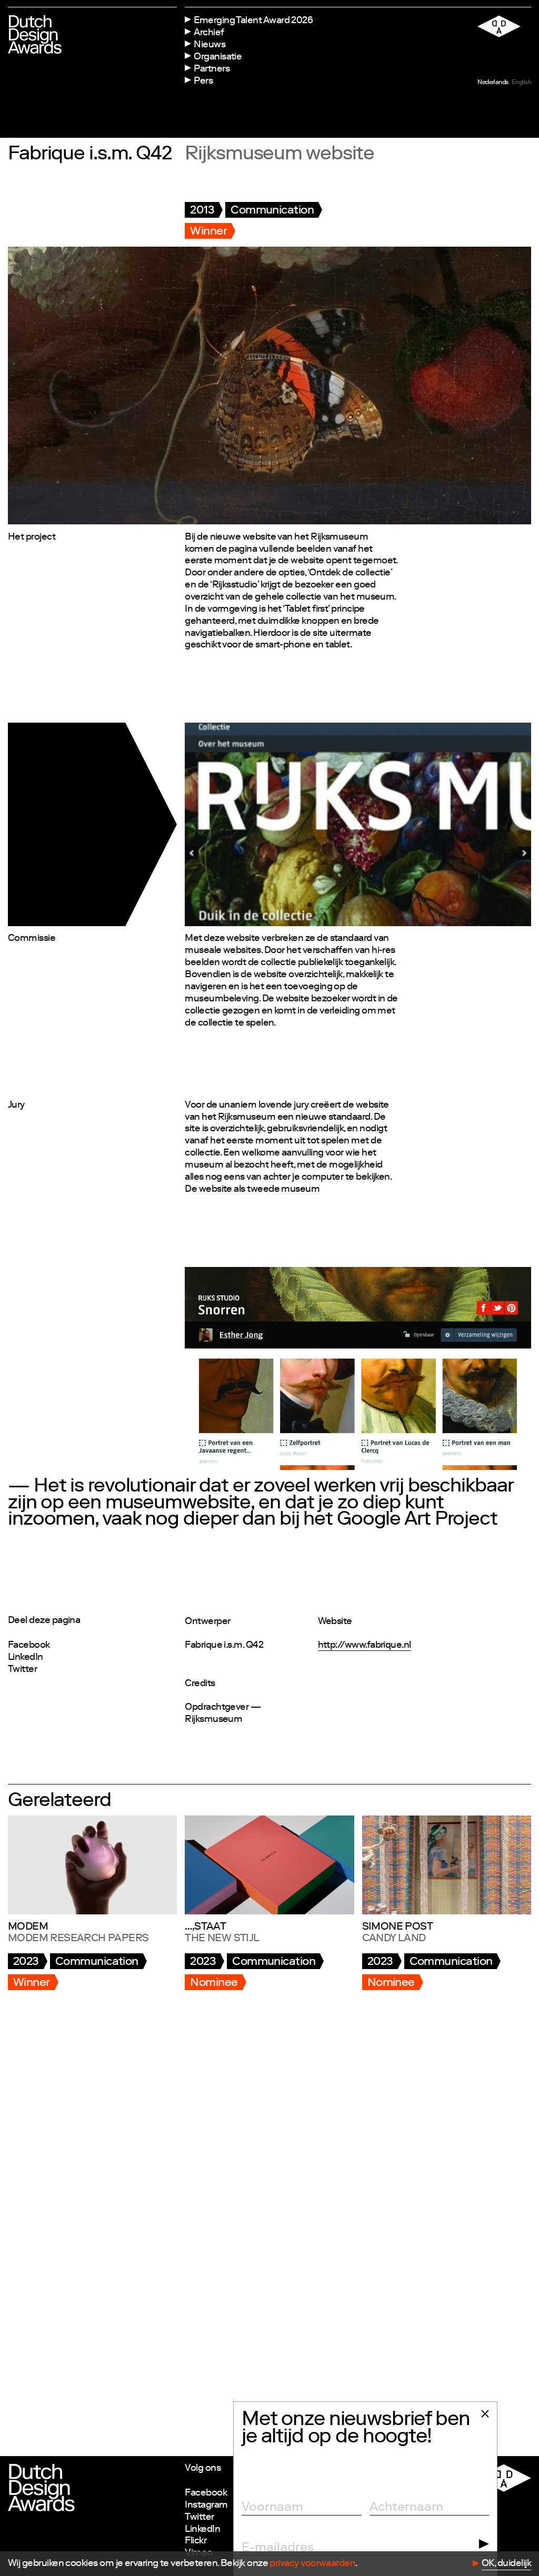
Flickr (196, 2541)
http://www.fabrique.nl (365, 1646)
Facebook (29, 1646)
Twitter (22, 1670)
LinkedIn (26, 1658)
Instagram (206, 2506)
